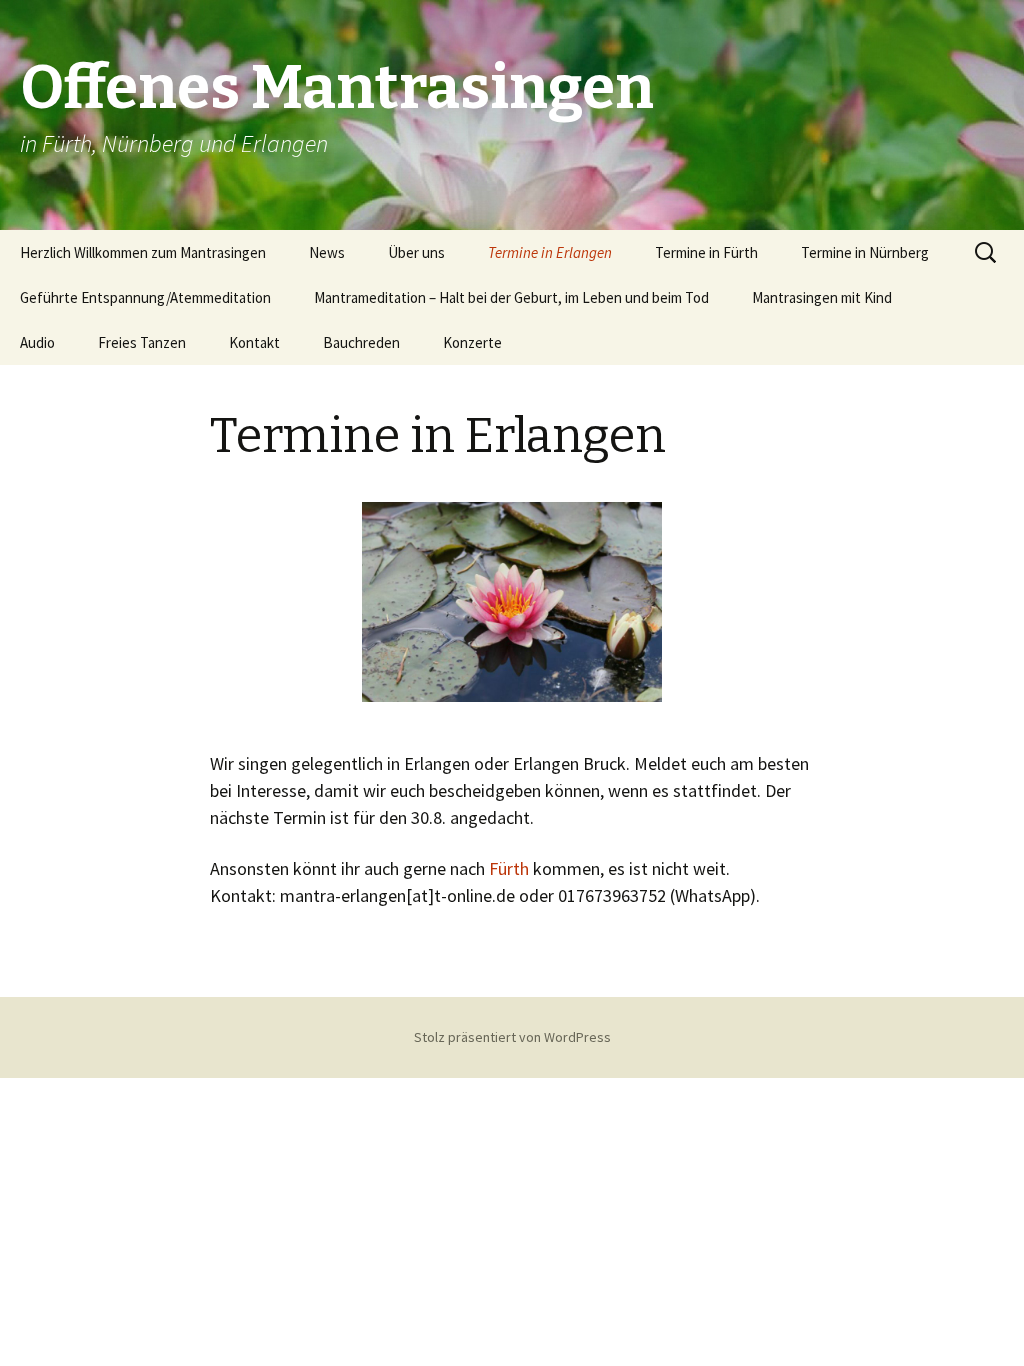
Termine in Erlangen (550, 252)
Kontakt (254, 342)
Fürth (509, 868)
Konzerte (472, 342)
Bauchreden (361, 342)
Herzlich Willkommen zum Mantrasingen (143, 252)
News (327, 252)
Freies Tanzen (142, 342)
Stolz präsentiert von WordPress (512, 1037)
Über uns (416, 252)
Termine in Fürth (706, 252)
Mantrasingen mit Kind (822, 297)
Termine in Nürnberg (865, 252)
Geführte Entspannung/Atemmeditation (145, 297)
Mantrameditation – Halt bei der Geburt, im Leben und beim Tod (511, 297)
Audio (37, 342)
